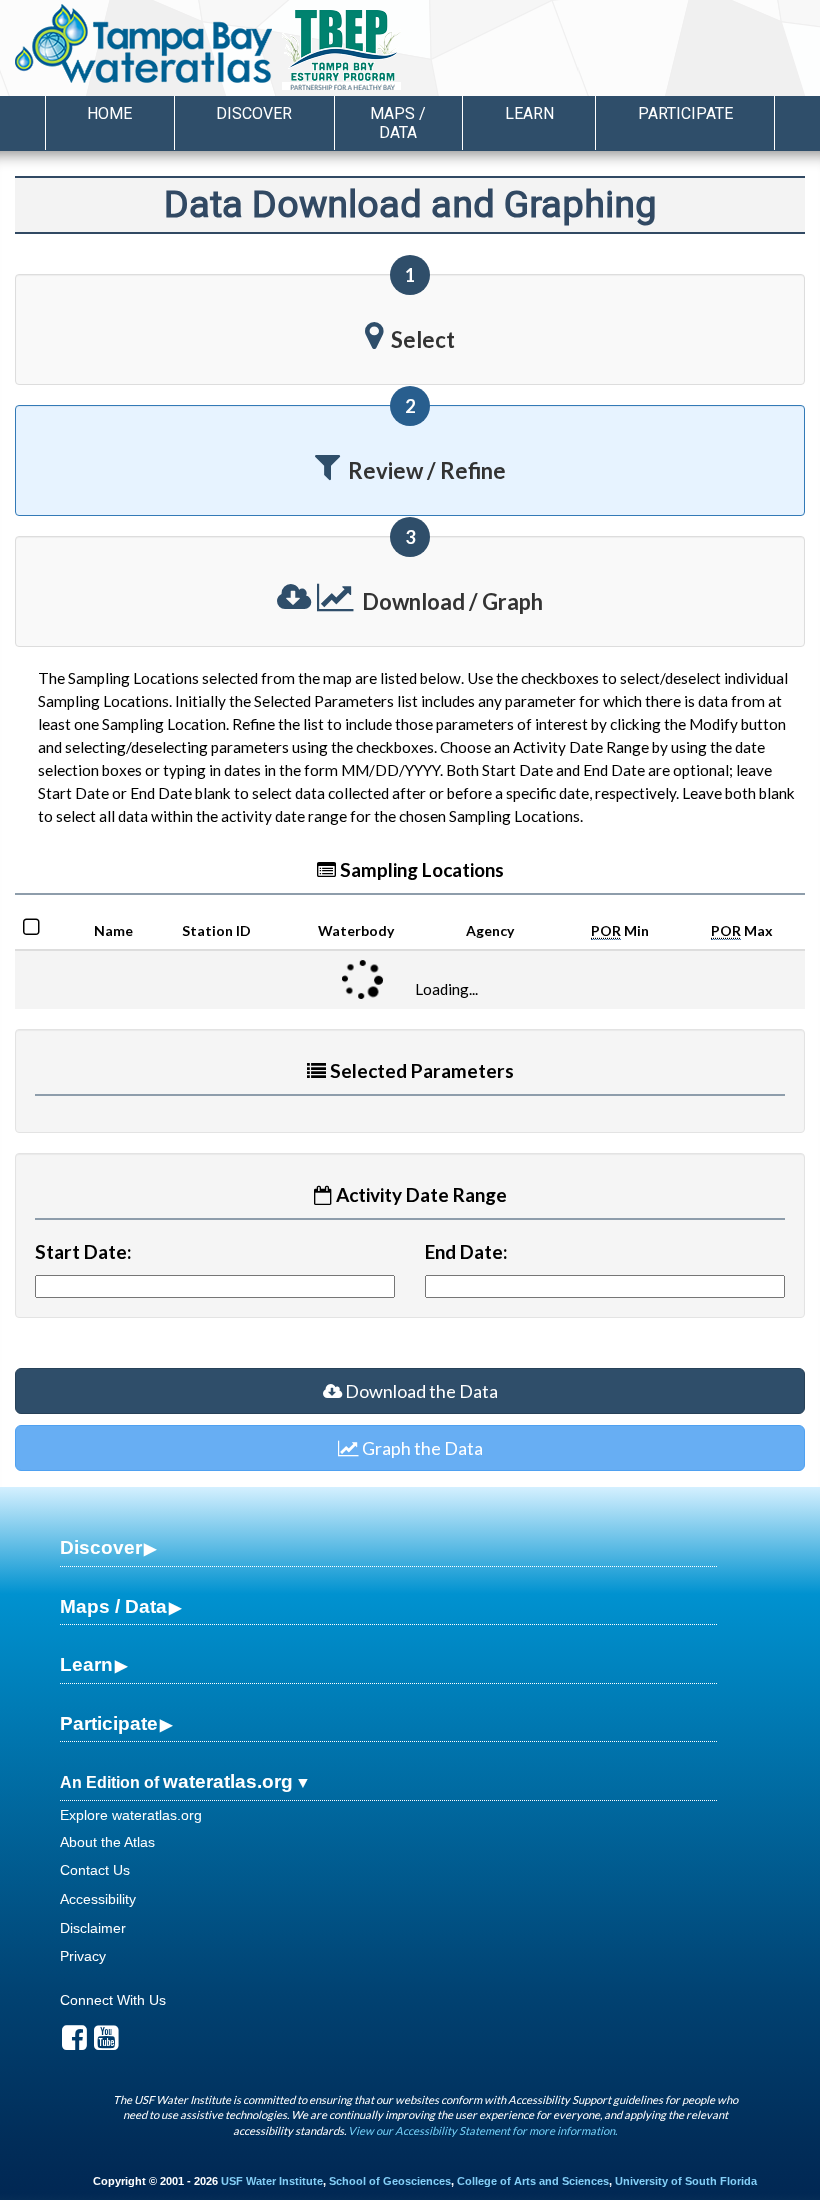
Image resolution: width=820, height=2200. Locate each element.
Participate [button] (685, 113)
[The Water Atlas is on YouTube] (106, 2043)
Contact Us (95, 1870)
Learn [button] (529, 113)
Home (109, 113)
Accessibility (98, 1899)
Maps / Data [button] (398, 123)
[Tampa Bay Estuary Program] (399, 51)
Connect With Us (113, 2000)
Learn (86, 1664)
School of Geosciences (390, 2181)
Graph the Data (421, 1448)
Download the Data (420, 1391)
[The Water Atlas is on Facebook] (74, 2043)
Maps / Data (113, 1606)
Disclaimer (93, 1928)
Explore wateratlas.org (131, 1815)
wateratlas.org (228, 1781)
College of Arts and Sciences (533, 2181)
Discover (101, 1547)
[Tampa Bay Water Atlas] (143, 45)
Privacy (83, 1956)
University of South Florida (686, 2181)
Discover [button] (254, 113)
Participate (109, 1723)
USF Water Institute (272, 2181)
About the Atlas (107, 1842)
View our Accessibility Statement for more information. (482, 2130)
